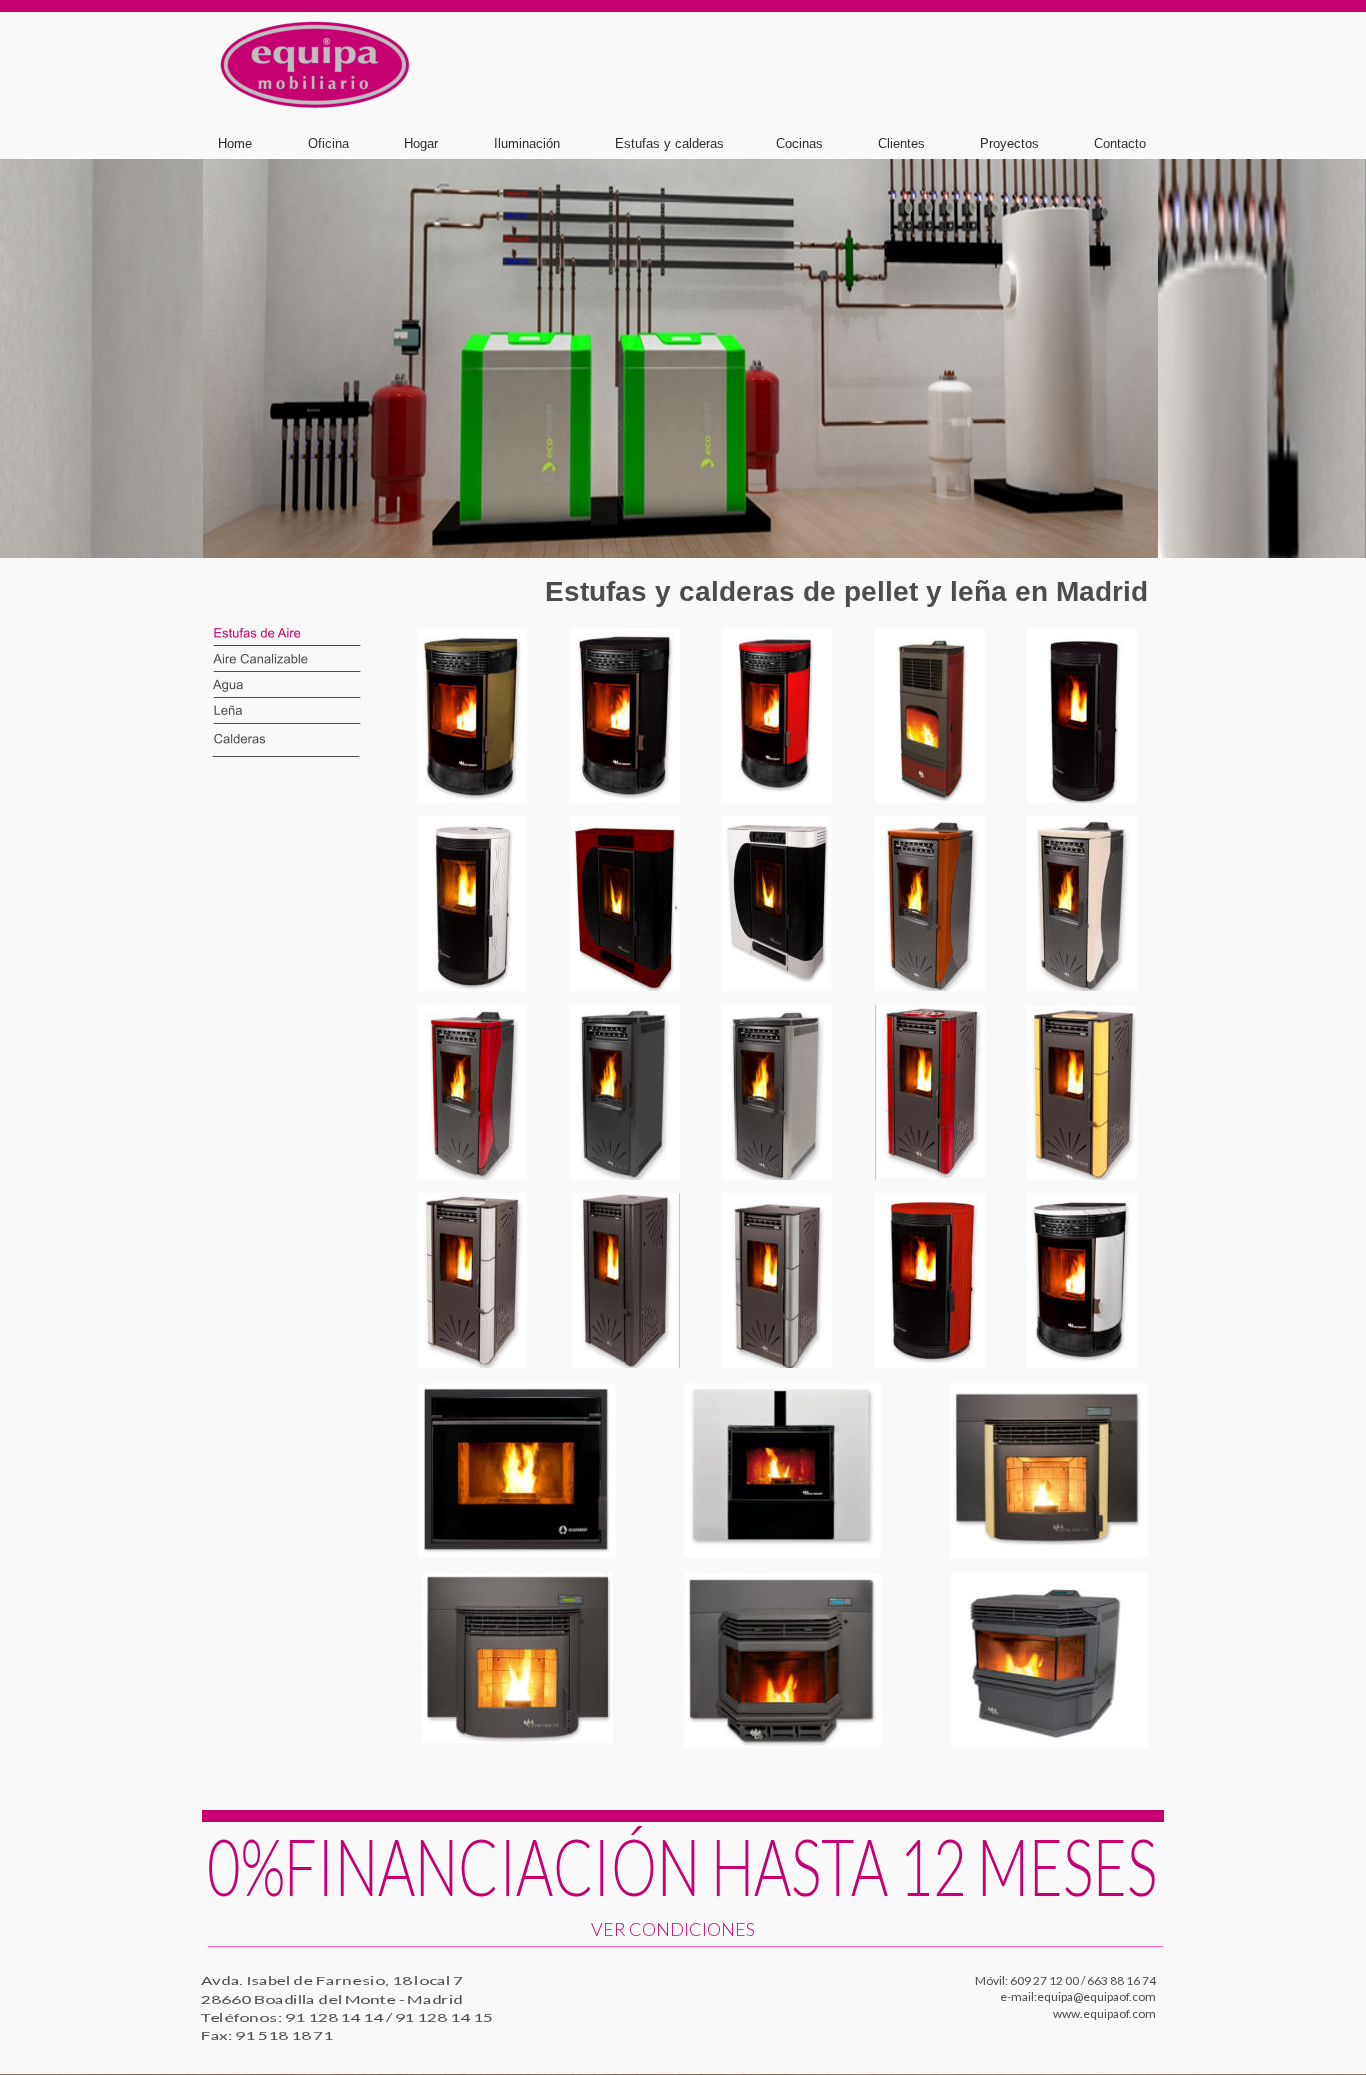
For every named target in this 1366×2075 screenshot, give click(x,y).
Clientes (901, 143)
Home (235, 143)
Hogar (421, 143)
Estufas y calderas (669, 143)
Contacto (1120, 143)
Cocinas (799, 143)
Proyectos (1009, 143)
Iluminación (527, 143)
